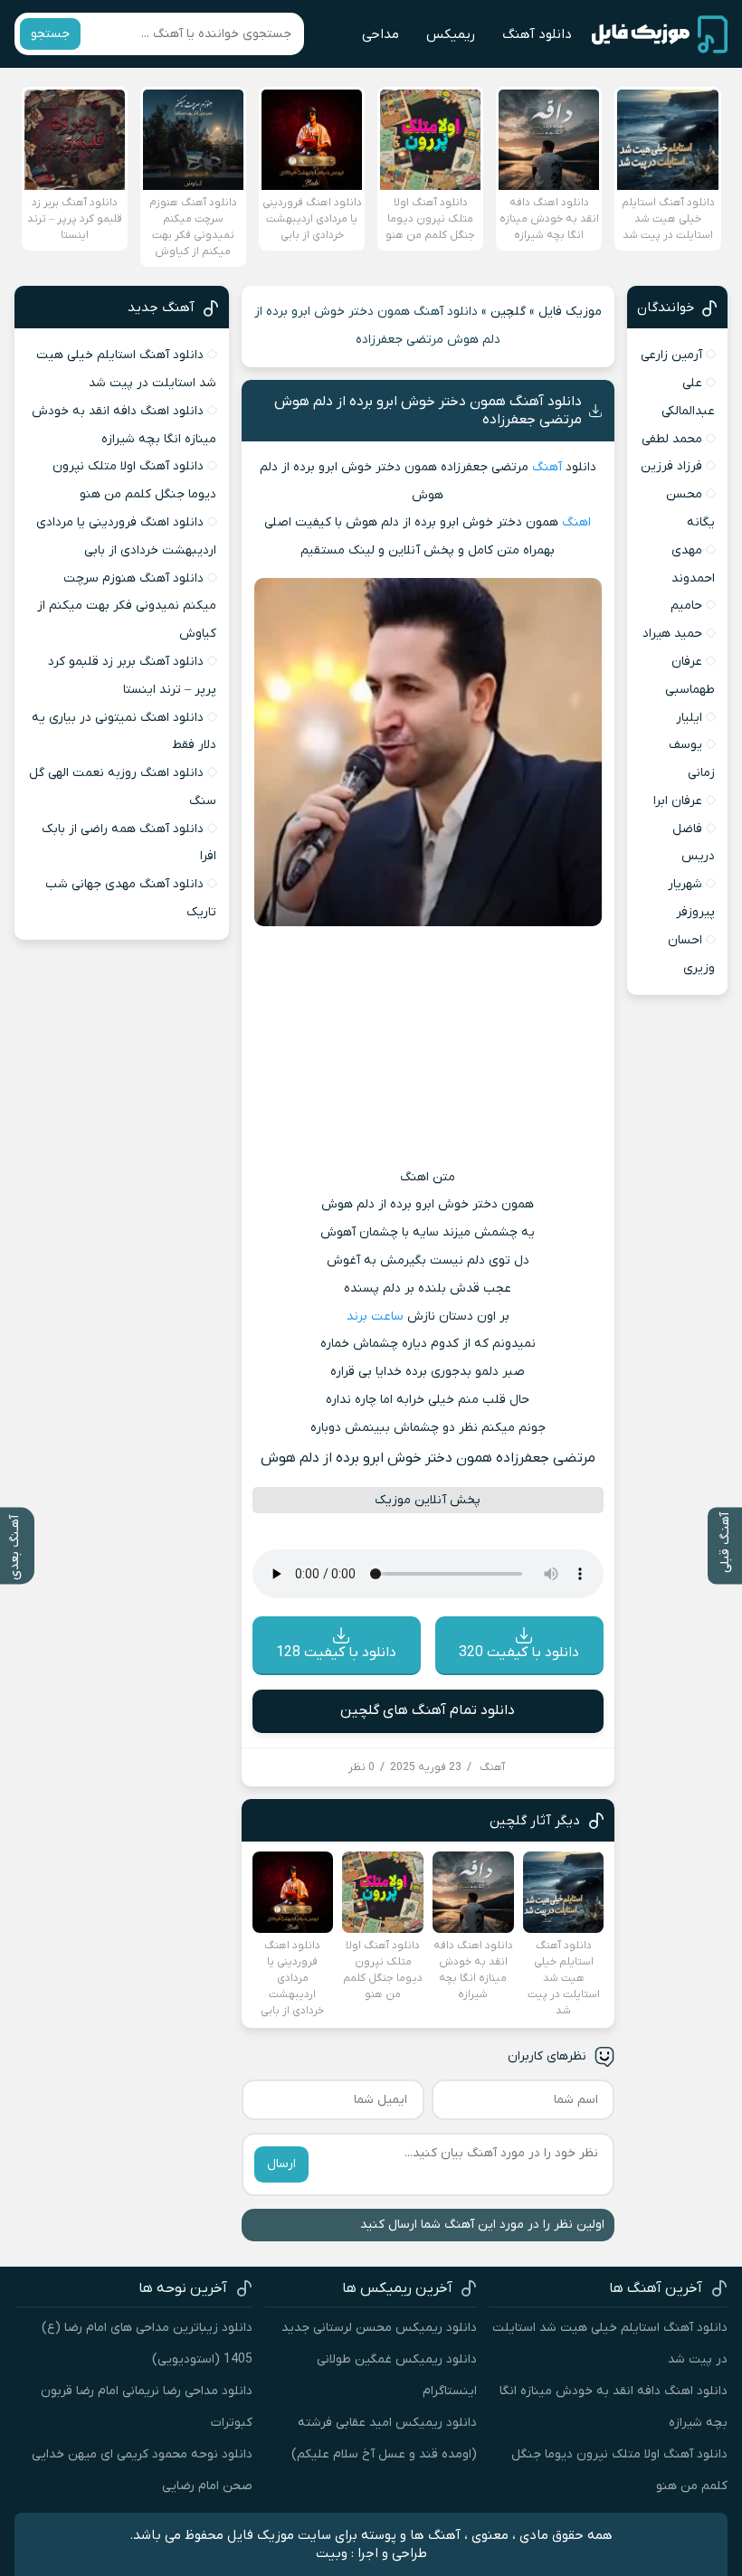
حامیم (686, 606)
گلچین (508, 312)
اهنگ (576, 522)
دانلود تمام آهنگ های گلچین (428, 1710)
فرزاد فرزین (671, 466)
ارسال (281, 2164)
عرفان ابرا (678, 801)
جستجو (50, 34)
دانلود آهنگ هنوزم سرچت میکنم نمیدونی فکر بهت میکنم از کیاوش (127, 606)
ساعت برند (375, 1316)
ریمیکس (451, 34)
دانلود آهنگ (537, 34)
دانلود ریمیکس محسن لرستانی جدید (379, 2328)
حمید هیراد (672, 634)
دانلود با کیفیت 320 (519, 1653)
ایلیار (689, 718)
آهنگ (547, 467)
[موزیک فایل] (660, 34)
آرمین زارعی (671, 355)
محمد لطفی (672, 439)
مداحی (381, 34)
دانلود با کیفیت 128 (336, 1653)
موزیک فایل (570, 312)
